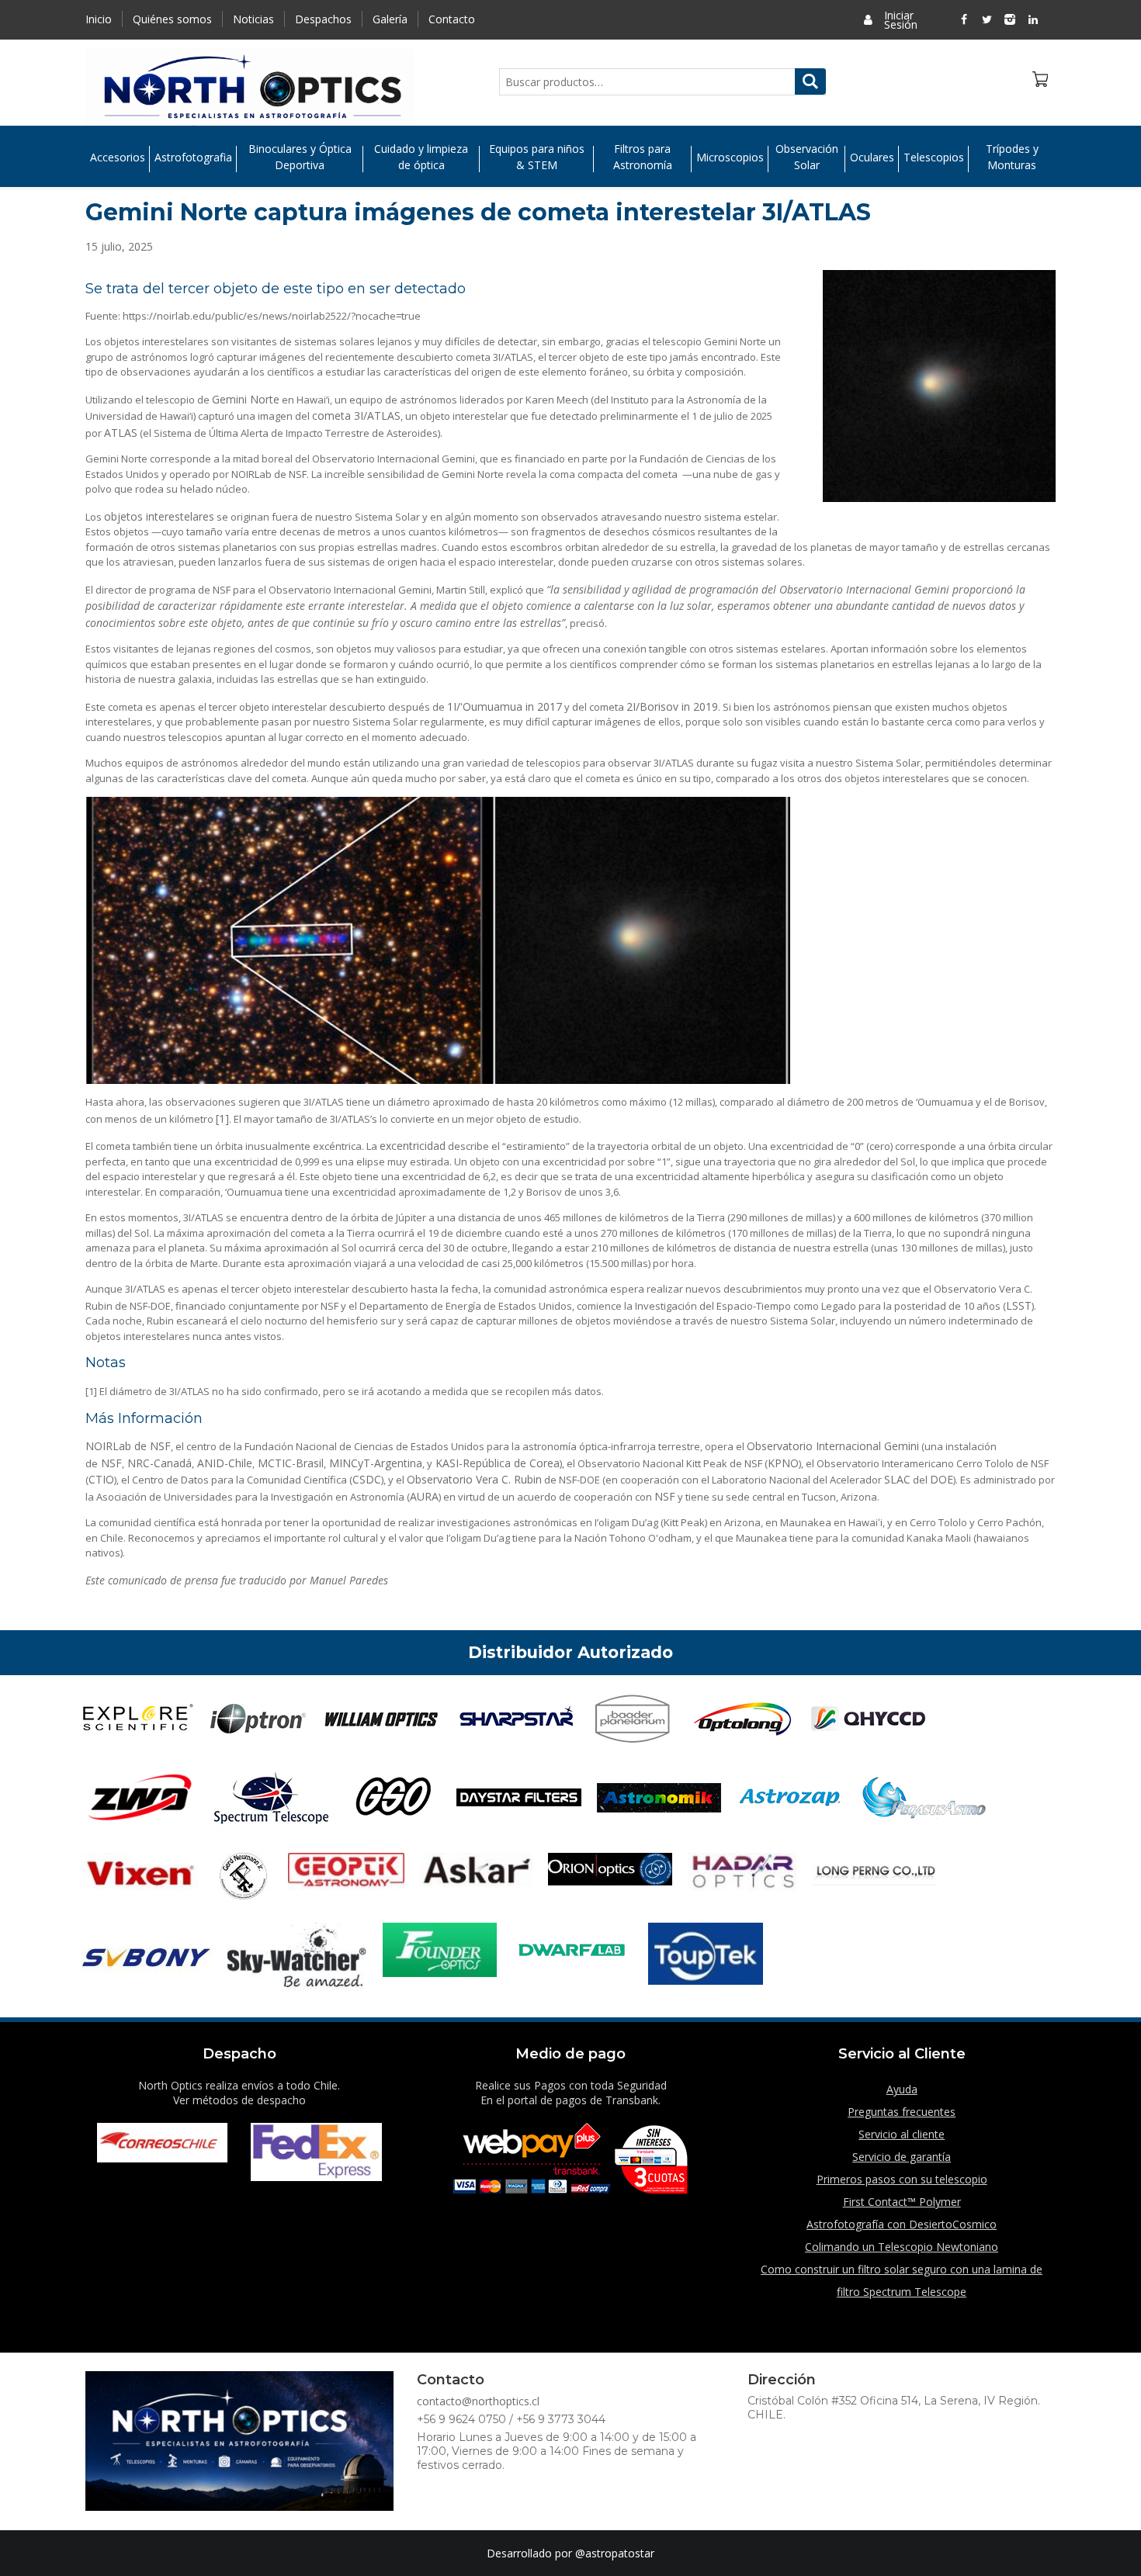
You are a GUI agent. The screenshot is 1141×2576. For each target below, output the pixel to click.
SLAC (897, 1479)
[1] (222, 1118)
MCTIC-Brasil (289, 1463)
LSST (1019, 1305)
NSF (110, 1463)
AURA (424, 1496)
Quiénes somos (172, 19)
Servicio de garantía (902, 2157)
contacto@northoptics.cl (478, 2401)
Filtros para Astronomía (643, 157)
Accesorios (118, 157)
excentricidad (413, 1146)
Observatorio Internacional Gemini (833, 1446)
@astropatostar (615, 2553)
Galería (390, 19)
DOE (942, 1479)
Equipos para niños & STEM (537, 157)
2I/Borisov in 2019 (672, 706)
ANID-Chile (223, 1463)
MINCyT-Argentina (374, 1463)
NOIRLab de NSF (128, 1446)
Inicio (99, 19)
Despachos (323, 19)
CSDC (367, 1479)
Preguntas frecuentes (902, 2112)
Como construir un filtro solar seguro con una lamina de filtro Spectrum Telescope (902, 2280)
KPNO (783, 1463)
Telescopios (934, 157)
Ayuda (902, 2089)
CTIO (101, 1479)
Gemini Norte (246, 399)
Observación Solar (807, 157)
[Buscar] (810, 81)
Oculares (872, 157)
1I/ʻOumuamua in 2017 (505, 706)
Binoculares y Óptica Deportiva (300, 157)
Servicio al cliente (902, 2134)
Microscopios (730, 157)
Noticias (253, 19)
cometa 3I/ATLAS (356, 415)
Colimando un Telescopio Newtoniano (902, 2247)
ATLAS (121, 433)
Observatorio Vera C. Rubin (474, 1479)
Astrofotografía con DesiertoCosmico (902, 2224)
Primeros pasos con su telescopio (902, 2179)
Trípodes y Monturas (1012, 157)
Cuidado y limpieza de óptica (421, 157)
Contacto (452, 19)
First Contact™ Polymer (902, 2202)
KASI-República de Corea (496, 1463)
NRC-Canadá (158, 1463)
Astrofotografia (193, 157)
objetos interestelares (159, 516)
